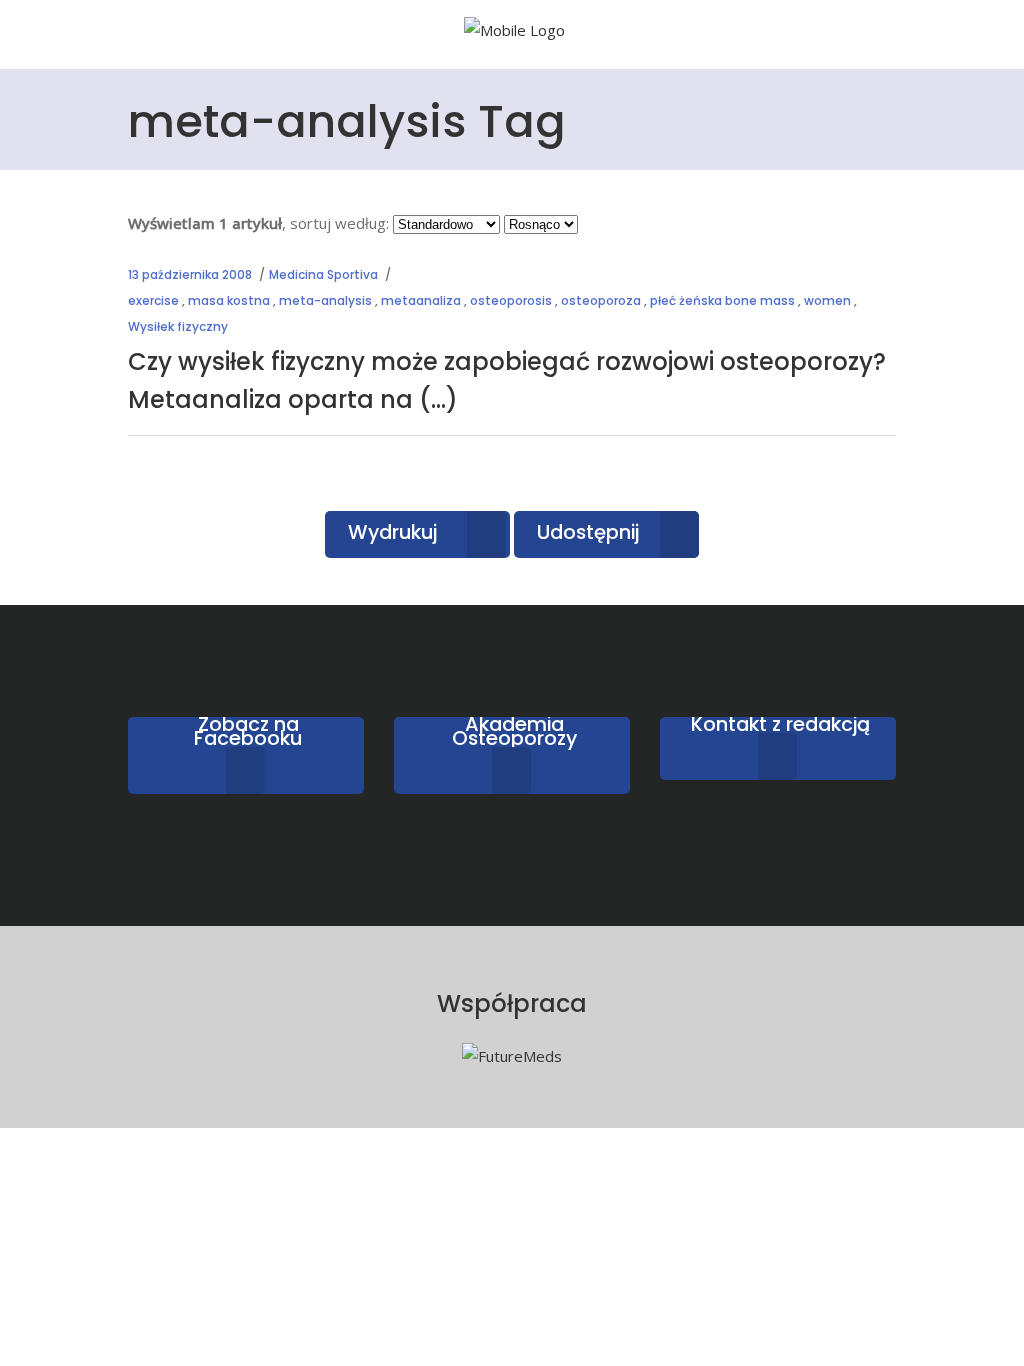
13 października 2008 (190, 274)
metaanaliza (421, 300)
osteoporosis (511, 300)
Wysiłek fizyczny (178, 326)
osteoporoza (601, 300)
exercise (153, 300)
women (827, 300)
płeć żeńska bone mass (722, 300)
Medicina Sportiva (323, 274)
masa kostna (229, 300)
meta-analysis (325, 300)
